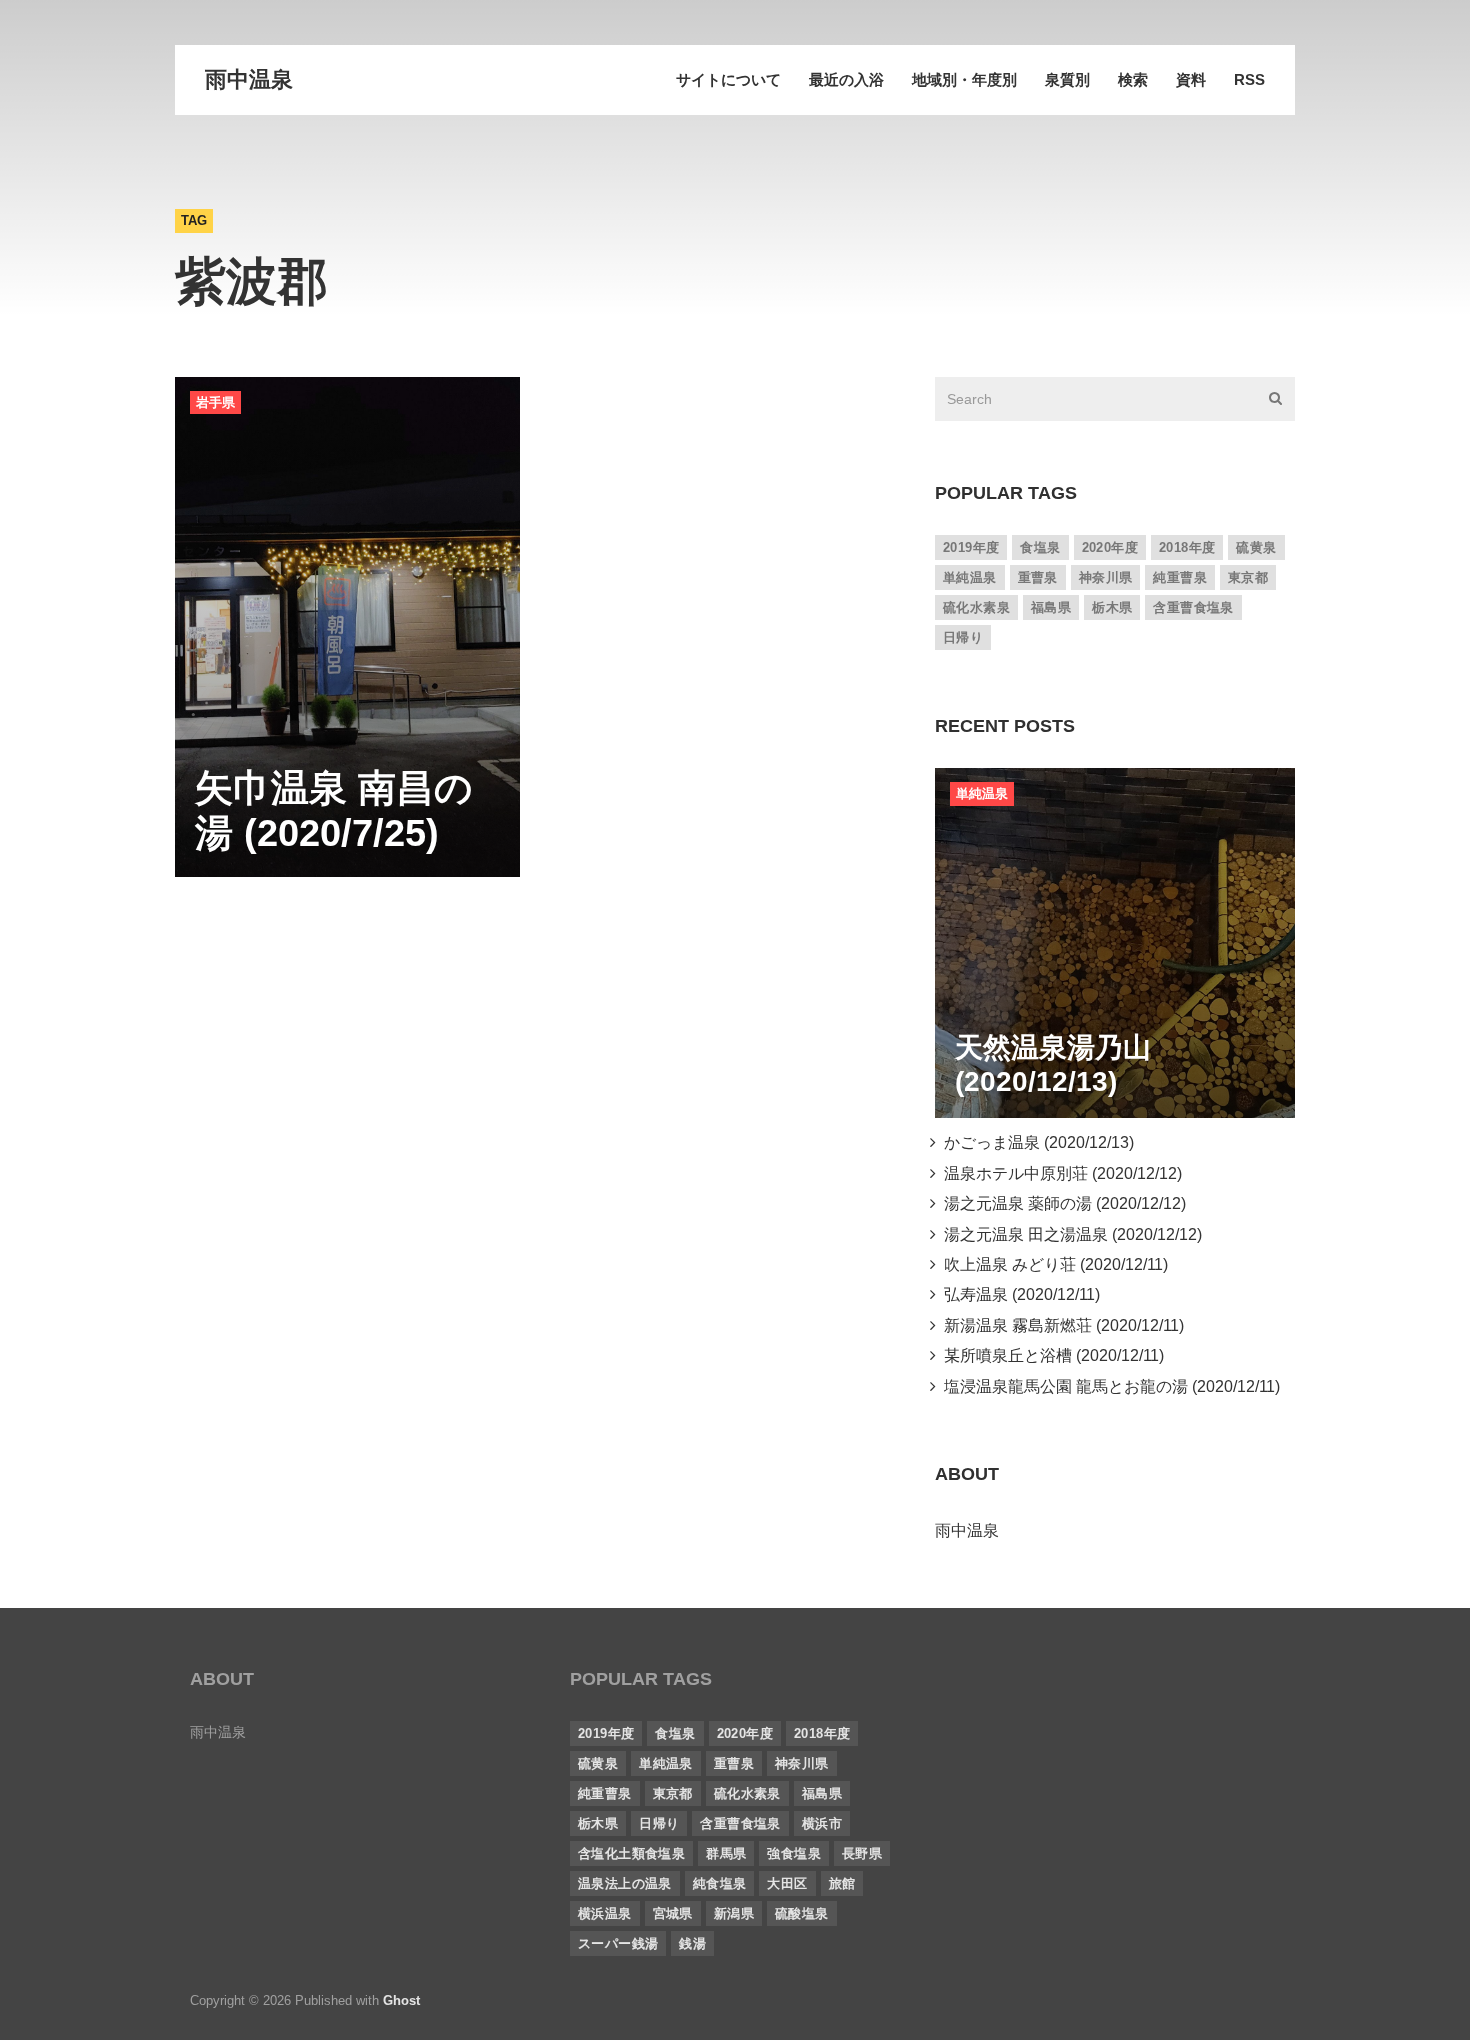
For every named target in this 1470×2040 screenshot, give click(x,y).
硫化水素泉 (976, 607)
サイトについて (728, 79)
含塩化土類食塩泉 (631, 1853)
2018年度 (1187, 547)
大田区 (787, 1883)
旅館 (842, 1883)
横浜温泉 (605, 1913)
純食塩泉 (720, 1883)
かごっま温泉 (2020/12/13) (1035, 1142)
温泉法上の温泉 (625, 1883)
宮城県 (673, 1913)
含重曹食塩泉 (1193, 607)
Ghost (401, 2000)
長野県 (862, 1853)
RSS (1249, 79)
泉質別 (1067, 79)
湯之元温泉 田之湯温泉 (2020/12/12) (1069, 1234)
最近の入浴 (846, 79)
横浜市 (822, 1823)
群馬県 (726, 1853)
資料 (1191, 79)
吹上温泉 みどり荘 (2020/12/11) (1052, 1264)
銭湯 (692, 1943)
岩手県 (215, 402)
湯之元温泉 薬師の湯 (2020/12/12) (1061, 1203)
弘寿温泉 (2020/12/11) (1018, 1294)
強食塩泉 (794, 1853)
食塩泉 (1040, 547)
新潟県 (734, 1913)
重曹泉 (1038, 577)
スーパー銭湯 (618, 1943)
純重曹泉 (1180, 577)
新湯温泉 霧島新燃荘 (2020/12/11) (1060, 1325)
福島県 (1051, 607)
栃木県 (1112, 607)
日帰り (963, 637)
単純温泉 (970, 577)
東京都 (1248, 577)
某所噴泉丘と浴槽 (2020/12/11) (1050, 1355)
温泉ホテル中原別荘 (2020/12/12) (1059, 1173)
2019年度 (971, 547)
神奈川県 (1106, 577)
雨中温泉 (249, 79)
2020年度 (1110, 547)
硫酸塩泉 (802, 1913)
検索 (1133, 79)
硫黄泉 (1256, 547)
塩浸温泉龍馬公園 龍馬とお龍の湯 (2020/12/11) (1108, 1386)
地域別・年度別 (964, 79)
